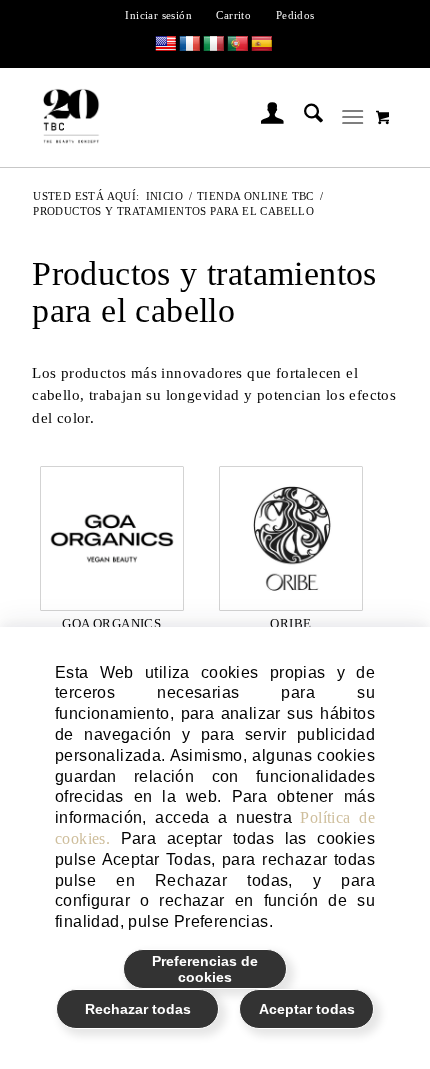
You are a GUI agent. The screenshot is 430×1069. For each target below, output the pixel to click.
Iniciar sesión (158, 15)
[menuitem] (159, 15)
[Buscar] (303, 117)
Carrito (233, 15)
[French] (190, 44)
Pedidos (295, 15)
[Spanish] (262, 44)
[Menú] (352, 117)
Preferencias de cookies (205, 969)
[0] (383, 117)
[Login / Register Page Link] (262, 117)
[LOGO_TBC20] (180, 117)
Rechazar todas (138, 1009)
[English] (166, 44)
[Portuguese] (238, 44)
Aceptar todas (307, 1009)
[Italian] (214, 44)
